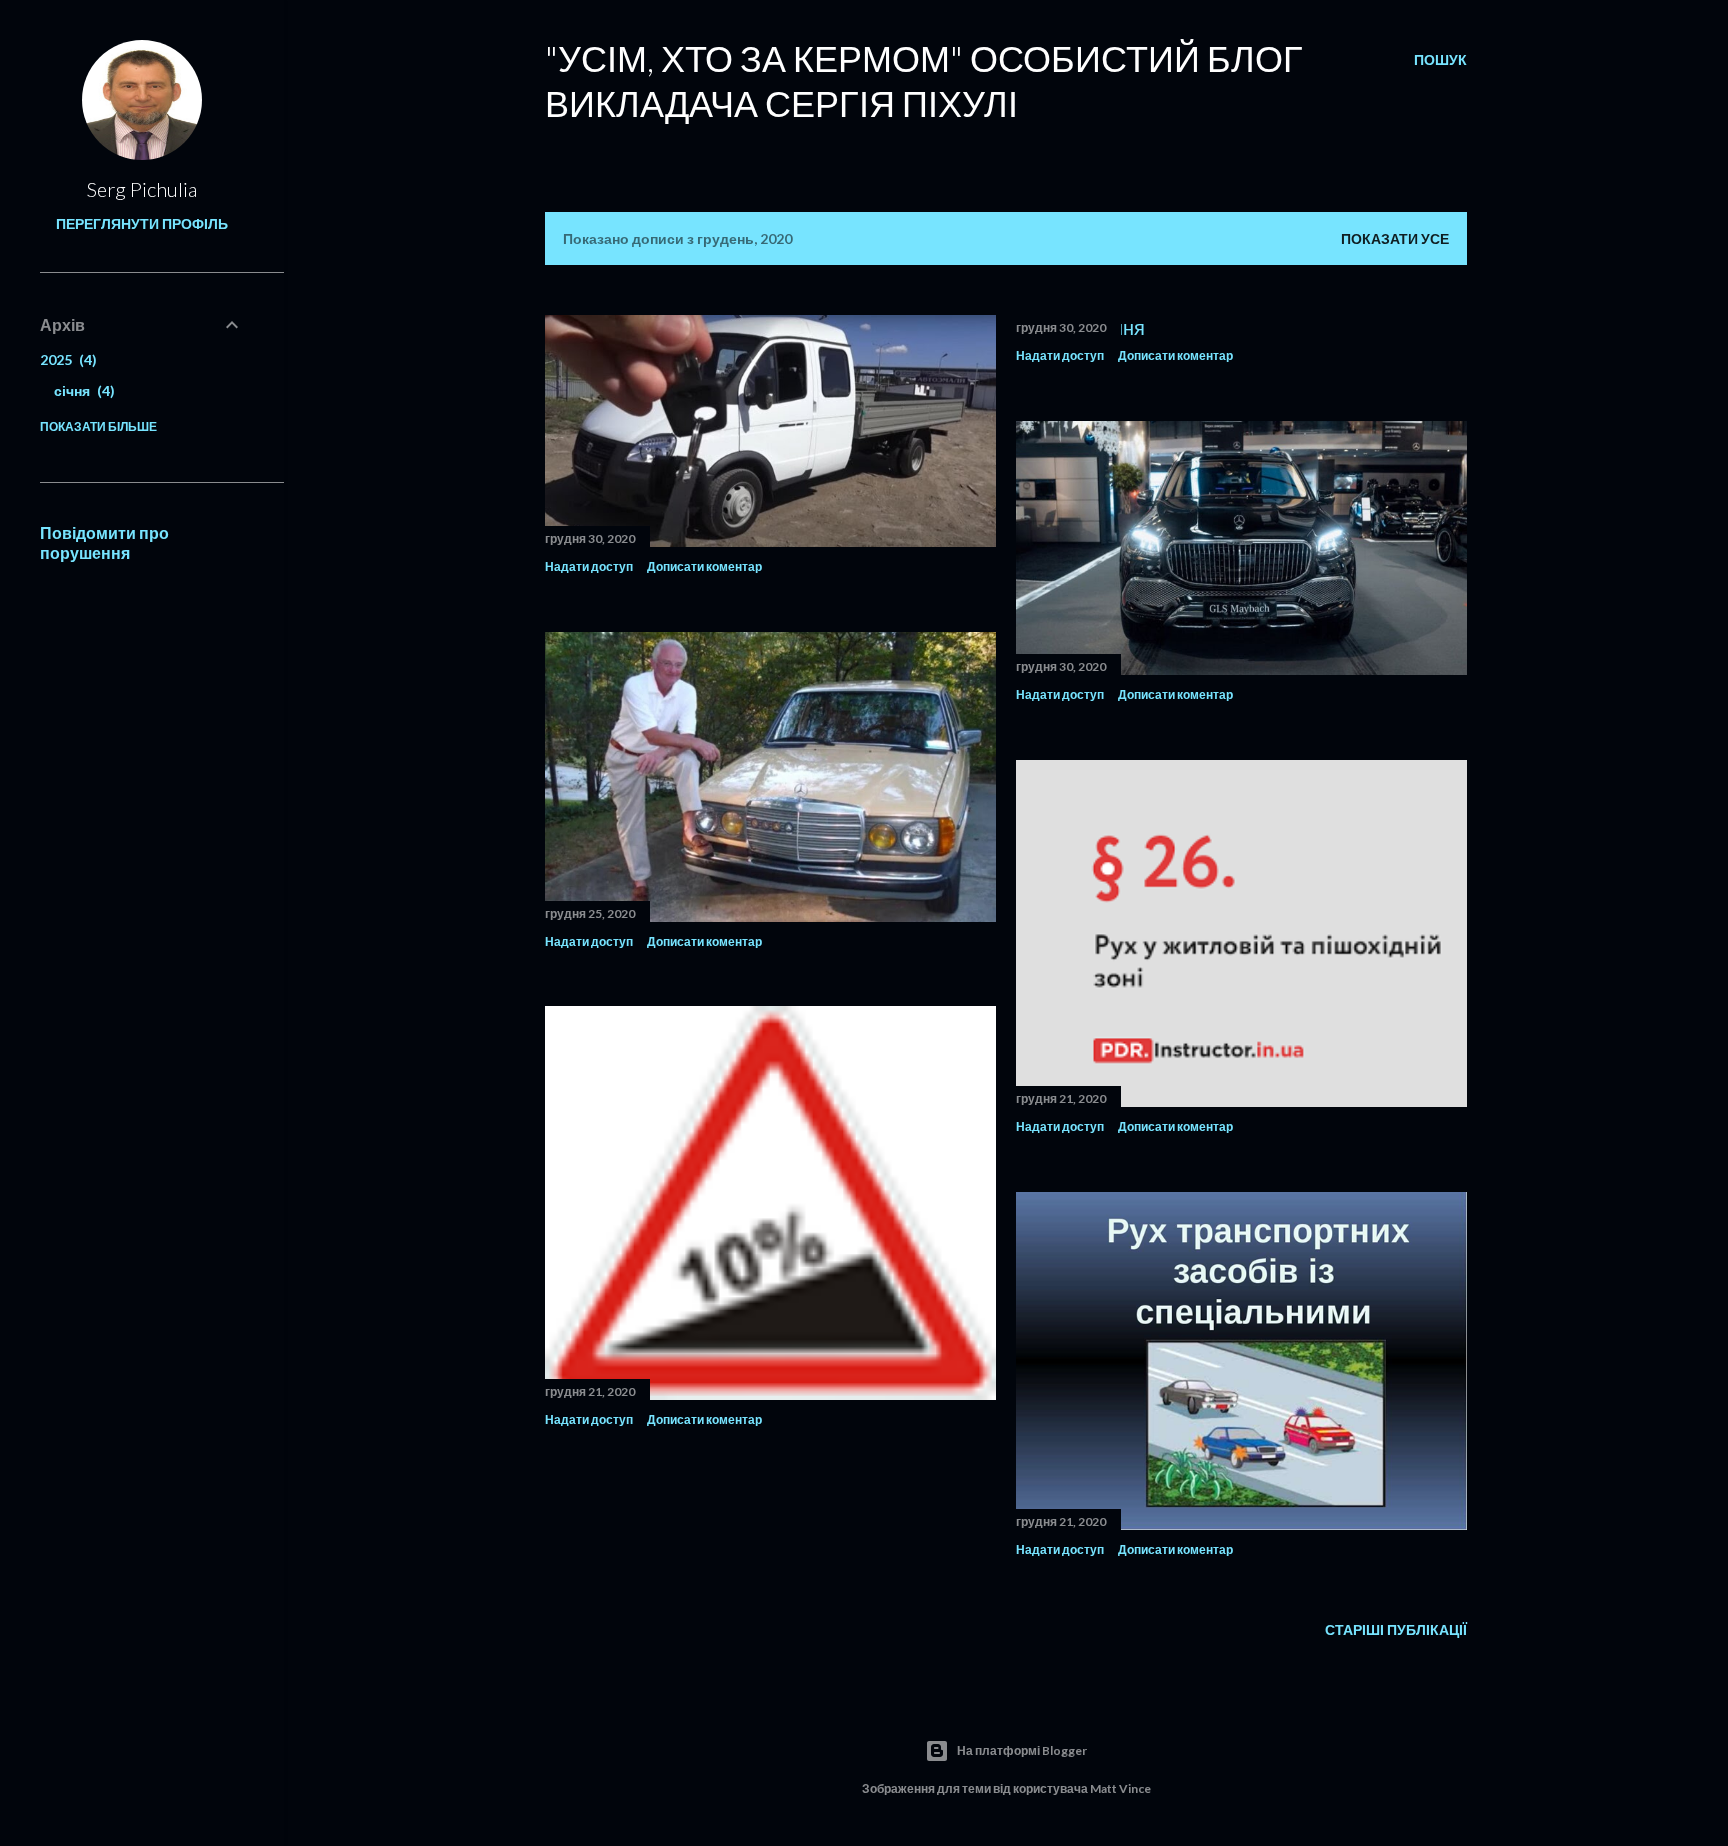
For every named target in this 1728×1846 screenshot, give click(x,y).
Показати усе (1395, 238)
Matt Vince (1120, 1788)
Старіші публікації (1396, 1629)
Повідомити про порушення (104, 542)
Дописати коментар (704, 566)
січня (82, 390)
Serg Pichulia (142, 189)
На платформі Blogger (1022, 1750)
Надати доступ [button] (589, 566)
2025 (66, 359)
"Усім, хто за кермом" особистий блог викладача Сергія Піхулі (924, 80)
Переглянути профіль (142, 223)
